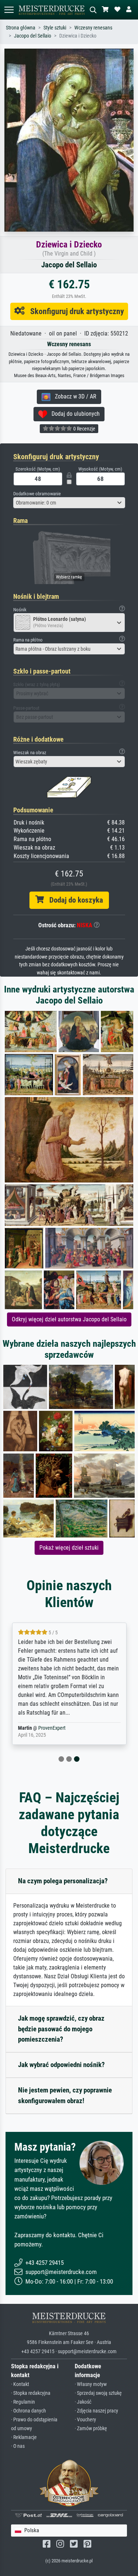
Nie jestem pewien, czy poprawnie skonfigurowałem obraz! (65, 2095)
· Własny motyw (91, 2384)
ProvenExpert (52, 1728)
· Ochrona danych (29, 2411)
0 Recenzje (84, 429)
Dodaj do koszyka (73, 900)
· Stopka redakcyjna (31, 2393)
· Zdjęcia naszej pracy (96, 2411)
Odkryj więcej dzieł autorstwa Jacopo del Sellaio (69, 1319)
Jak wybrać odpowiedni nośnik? (61, 2065)
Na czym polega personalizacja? (63, 1881)
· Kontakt (20, 2384)
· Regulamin (23, 2402)
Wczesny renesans (93, 28)
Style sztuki (55, 28)
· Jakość (83, 2402)
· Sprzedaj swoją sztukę (98, 2393)
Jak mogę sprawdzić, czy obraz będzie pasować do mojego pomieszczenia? (61, 2029)
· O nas (18, 2446)
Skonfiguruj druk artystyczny (74, 311)
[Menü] (9, 10)
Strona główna (21, 28)
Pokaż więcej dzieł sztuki (69, 1548)
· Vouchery (85, 2420)
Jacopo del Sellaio (33, 36)
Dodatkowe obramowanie (37, 494)
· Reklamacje (24, 2437)
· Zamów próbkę (91, 2429)
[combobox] (69, 503)
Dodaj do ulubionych (73, 414)
